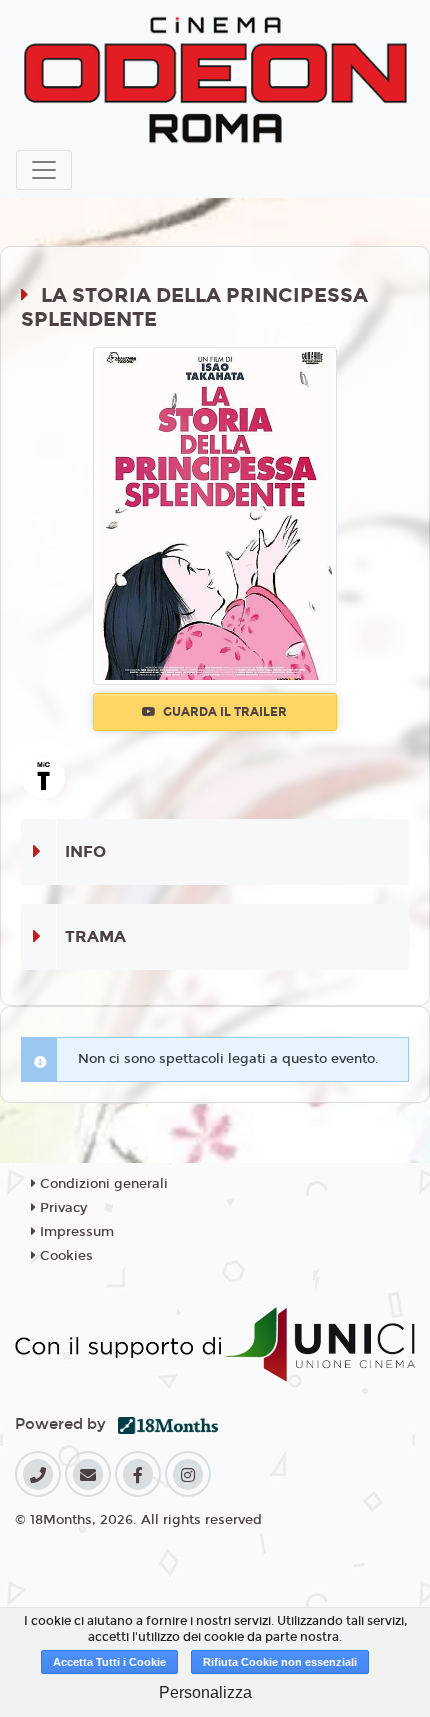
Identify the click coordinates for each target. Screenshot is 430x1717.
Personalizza (205, 1692)
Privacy (61, 1208)
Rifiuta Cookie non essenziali (280, 1662)
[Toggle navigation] (44, 170)
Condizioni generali (102, 1184)
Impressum (75, 1232)
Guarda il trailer (223, 712)
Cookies (64, 1256)
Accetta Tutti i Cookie (109, 1662)
